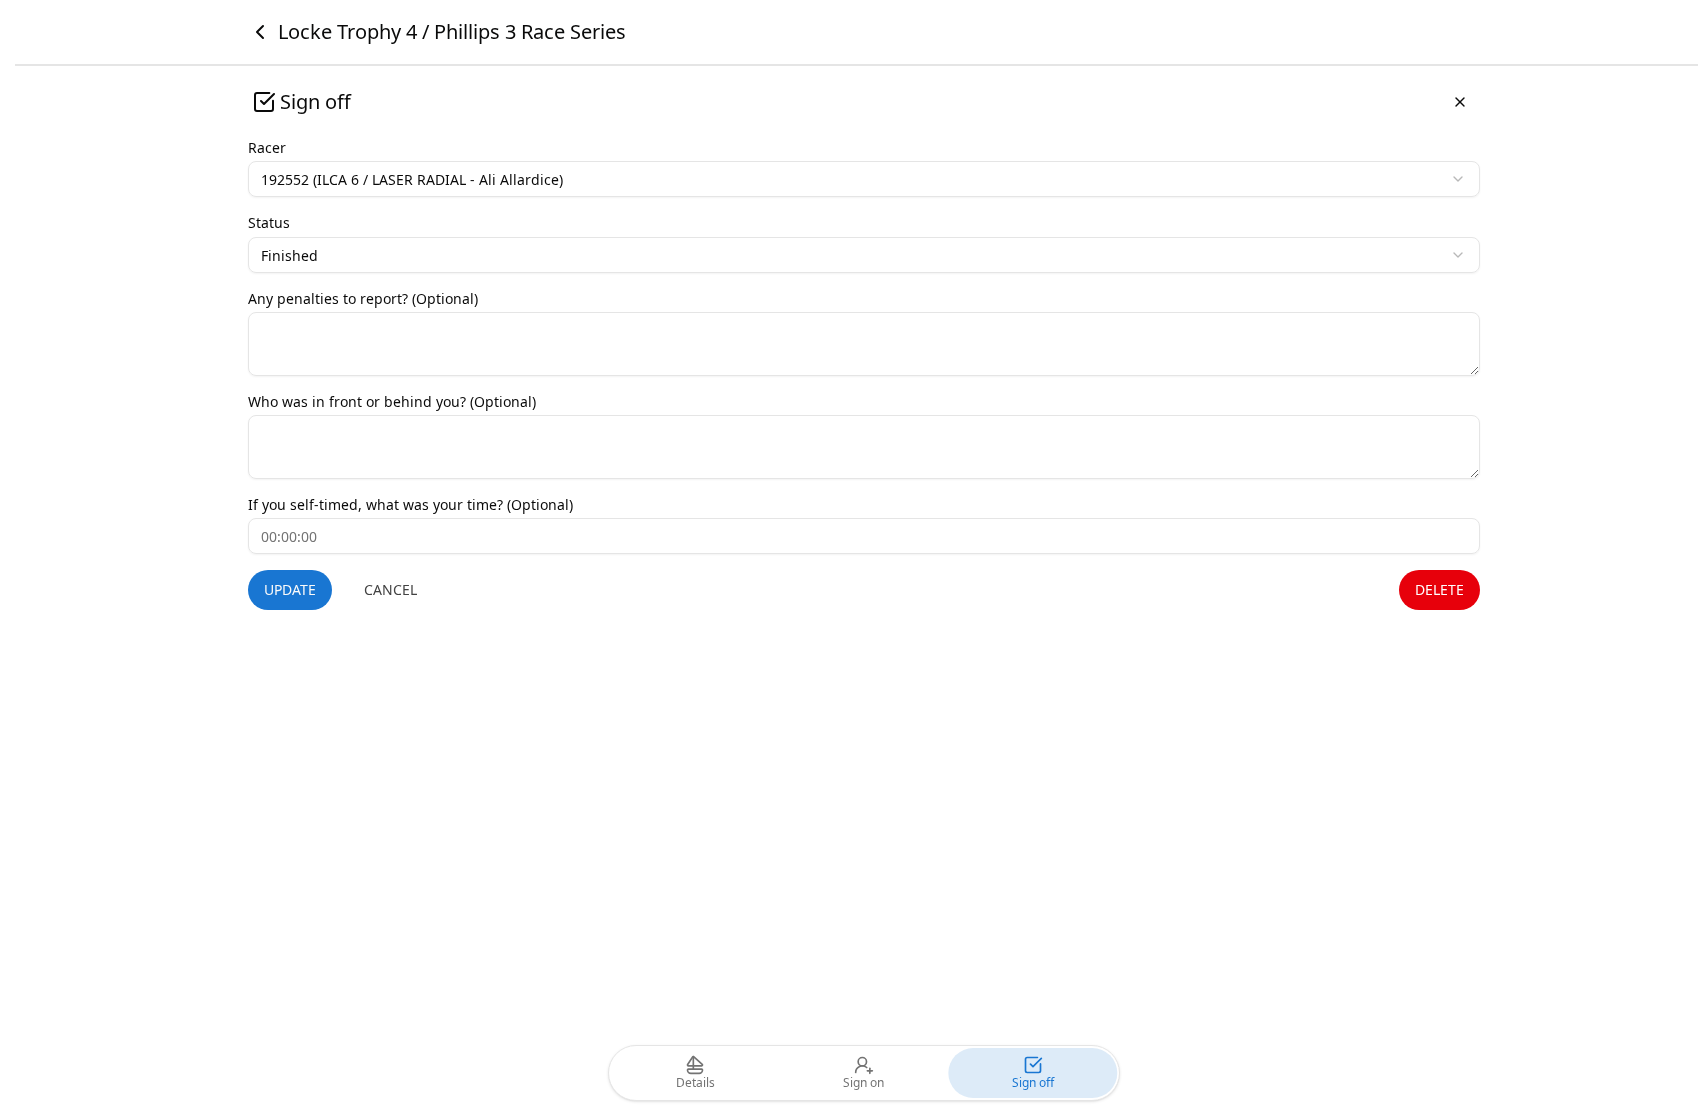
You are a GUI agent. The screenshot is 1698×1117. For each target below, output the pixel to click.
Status (269, 222)
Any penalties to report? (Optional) (363, 298)
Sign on (863, 1082)
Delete (1439, 589)
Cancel (390, 589)
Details (695, 1082)
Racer (267, 147)
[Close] (1460, 102)
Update (290, 589)
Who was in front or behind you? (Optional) (392, 401)
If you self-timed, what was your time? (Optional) (410, 504)
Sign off (1033, 1082)
